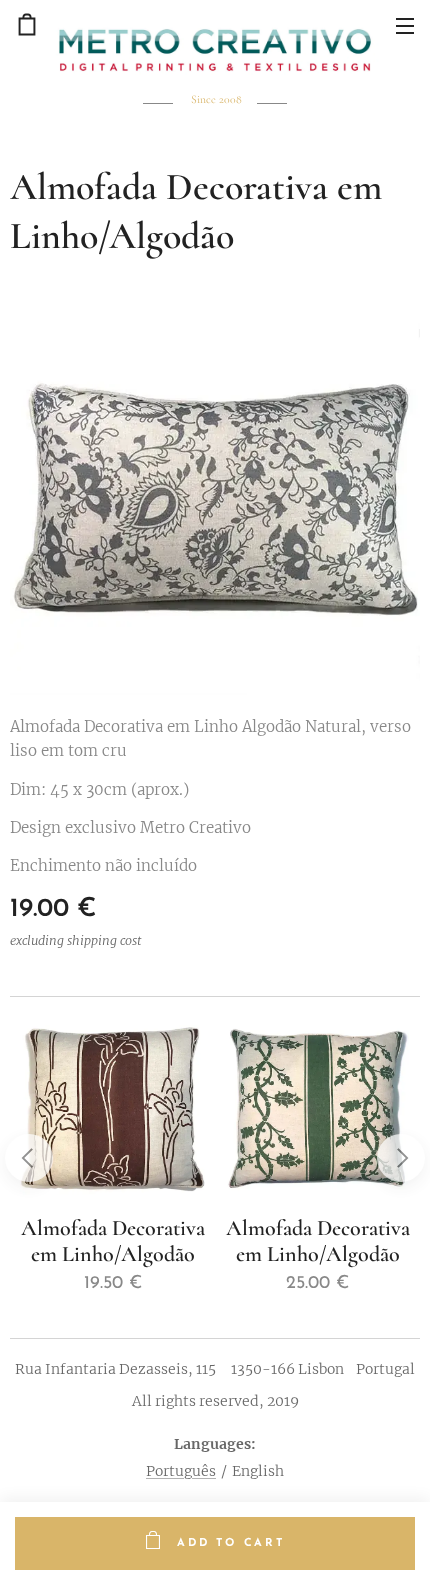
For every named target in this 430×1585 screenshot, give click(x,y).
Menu (405, 25)
